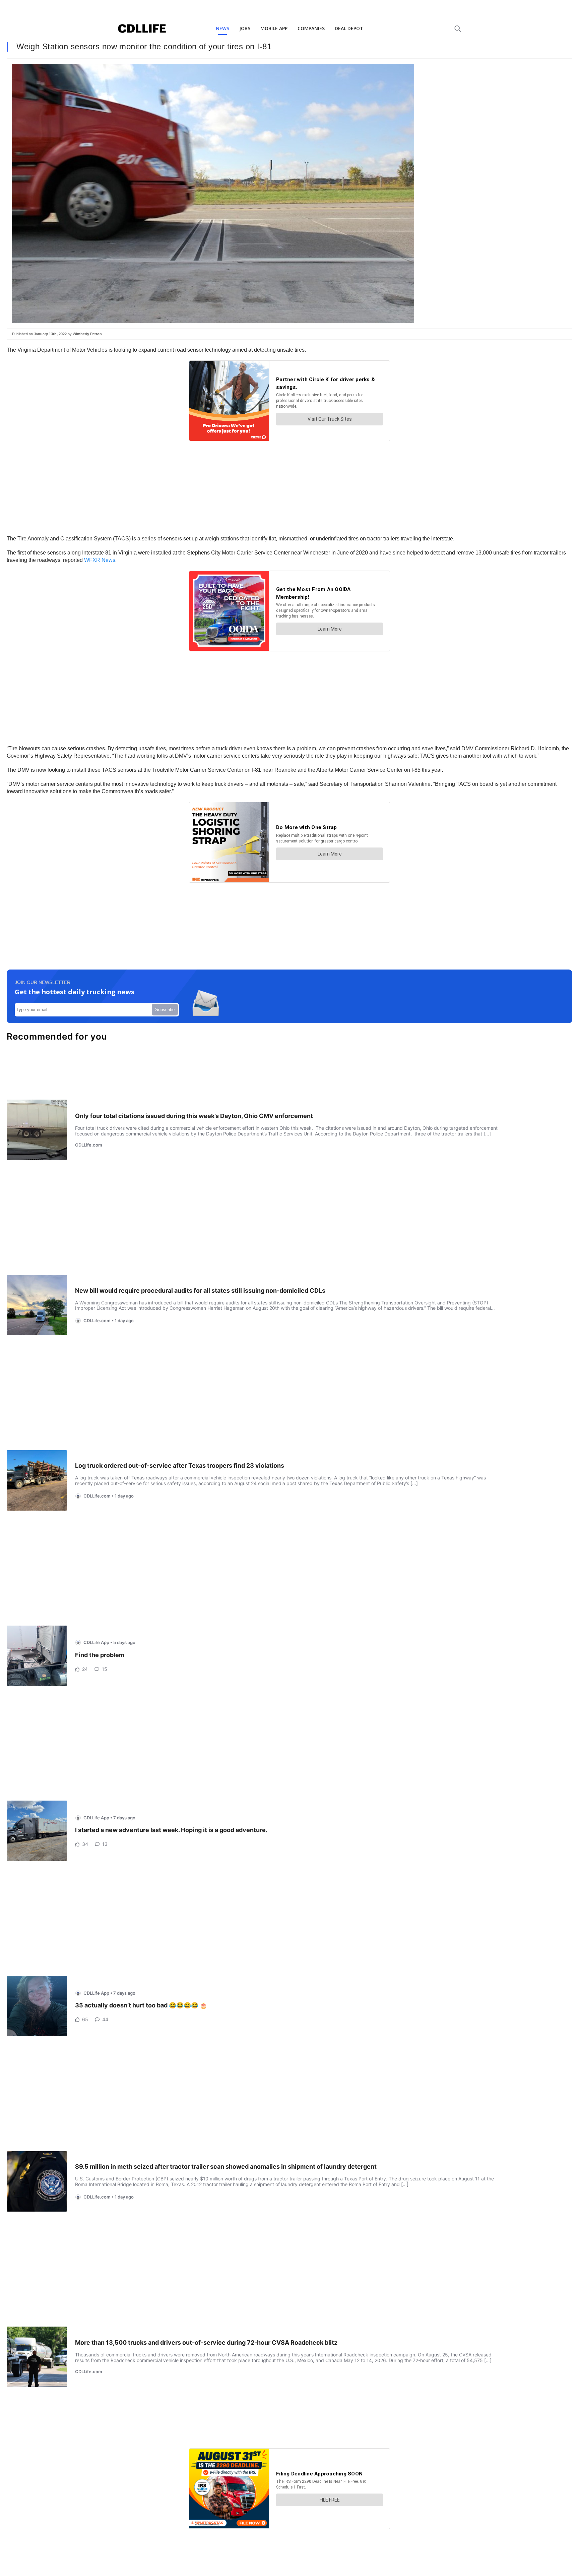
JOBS (245, 28)
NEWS (222, 28)
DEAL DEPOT (349, 28)
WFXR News (100, 560)
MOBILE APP (274, 28)
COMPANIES (311, 28)
